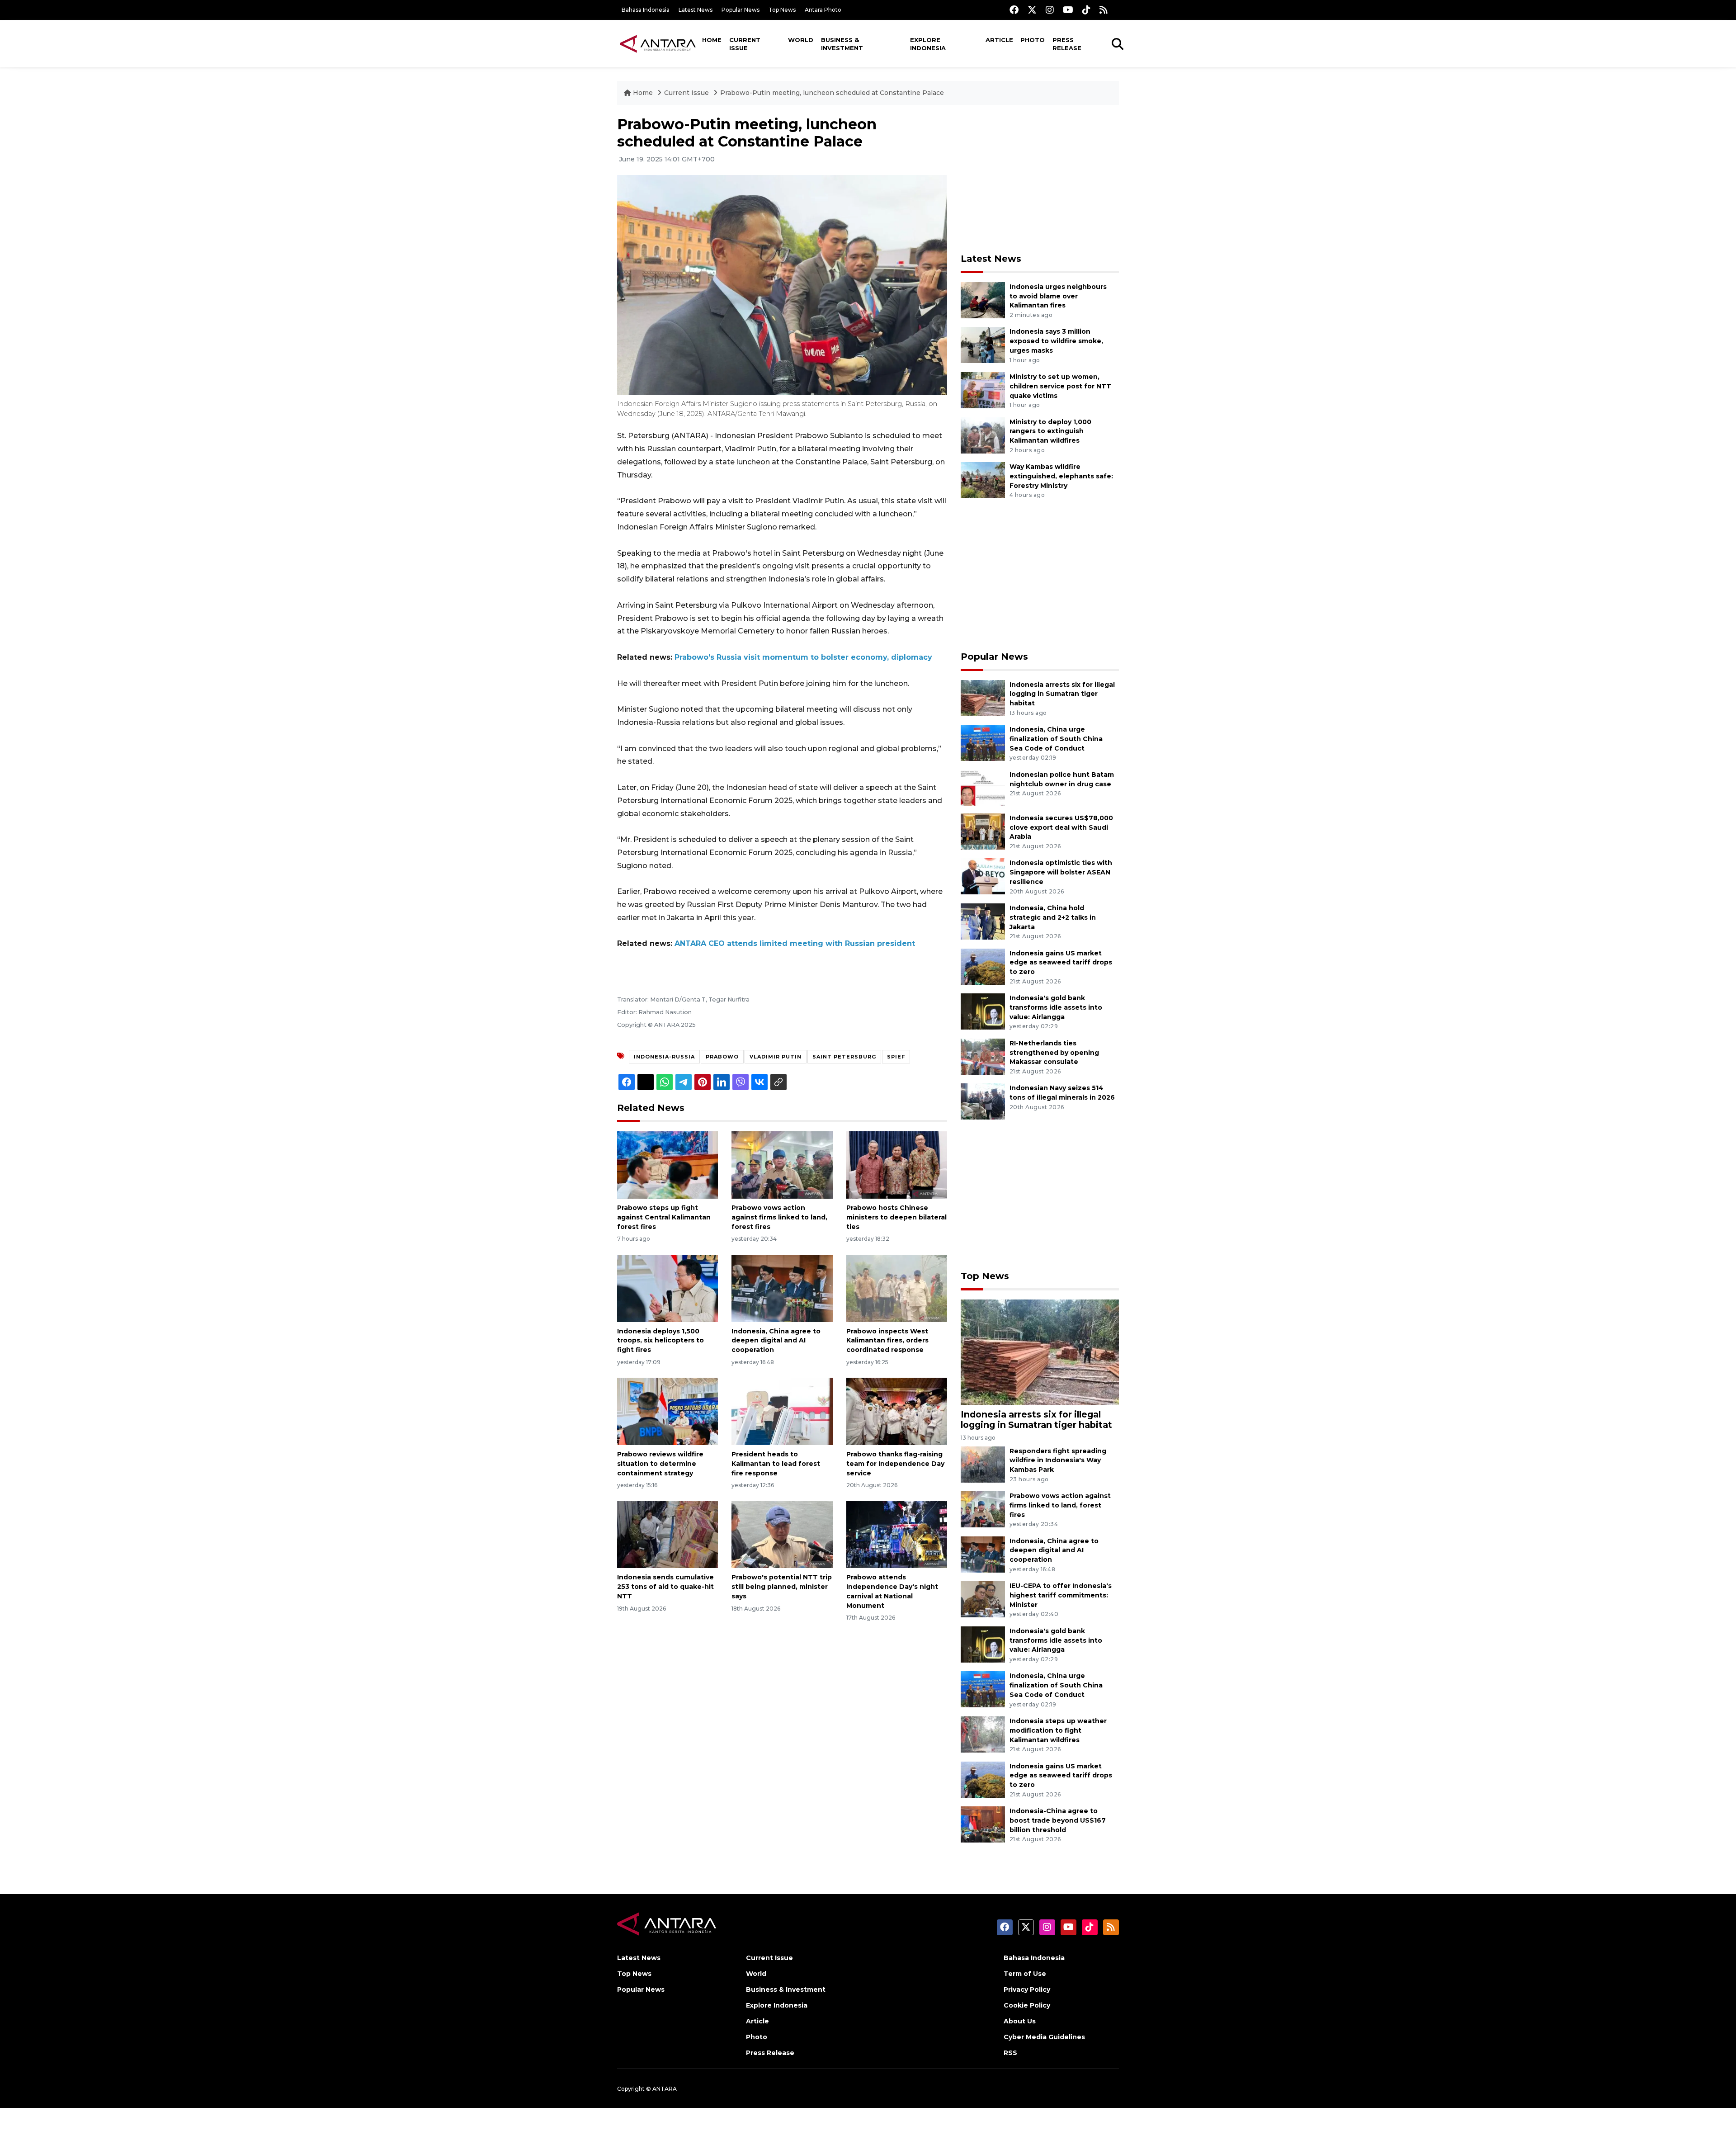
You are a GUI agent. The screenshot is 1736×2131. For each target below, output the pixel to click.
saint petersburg (844, 1057)
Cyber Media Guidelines (1044, 2037)
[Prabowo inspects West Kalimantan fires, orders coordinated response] (897, 1288)
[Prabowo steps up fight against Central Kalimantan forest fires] (668, 1165)
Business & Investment (842, 44)
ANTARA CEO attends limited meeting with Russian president (795, 943)
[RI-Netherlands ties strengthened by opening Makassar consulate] (983, 1056)
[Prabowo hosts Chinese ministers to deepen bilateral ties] (897, 1165)
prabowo (722, 1057)
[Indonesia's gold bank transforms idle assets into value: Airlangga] (983, 1011)
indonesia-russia (664, 1057)
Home (712, 40)
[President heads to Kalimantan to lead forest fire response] (782, 1411)
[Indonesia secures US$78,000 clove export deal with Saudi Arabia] (983, 831)
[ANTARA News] (658, 43)
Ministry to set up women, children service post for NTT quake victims (1060, 386)
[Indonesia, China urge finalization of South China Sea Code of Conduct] (983, 742)
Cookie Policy (1027, 2005)
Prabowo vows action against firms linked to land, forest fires (779, 1217)
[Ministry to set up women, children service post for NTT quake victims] (983, 390)
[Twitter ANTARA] (1032, 10)
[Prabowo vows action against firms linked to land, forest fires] (782, 1165)
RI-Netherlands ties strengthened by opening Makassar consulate (1054, 1053)
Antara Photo (823, 10)
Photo (1033, 40)
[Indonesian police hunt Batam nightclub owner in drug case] (983, 787)
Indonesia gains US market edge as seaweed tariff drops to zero (1061, 963)
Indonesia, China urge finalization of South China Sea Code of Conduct (1056, 739)
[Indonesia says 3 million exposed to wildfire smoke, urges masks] (983, 345)
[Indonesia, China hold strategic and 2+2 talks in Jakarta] (983, 921)
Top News (782, 10)
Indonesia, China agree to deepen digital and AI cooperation (776, 1341)
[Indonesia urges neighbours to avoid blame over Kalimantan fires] (983, 300)
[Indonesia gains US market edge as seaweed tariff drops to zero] (983, 966)
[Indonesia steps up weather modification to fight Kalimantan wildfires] (983, 1734)
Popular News (741, 10)
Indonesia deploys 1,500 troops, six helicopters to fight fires (660, 1341)
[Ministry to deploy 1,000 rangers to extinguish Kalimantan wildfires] (983, 435)
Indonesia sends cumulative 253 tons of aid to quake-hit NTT (665, 1587)
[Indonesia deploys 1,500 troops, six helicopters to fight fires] (668, 1288)
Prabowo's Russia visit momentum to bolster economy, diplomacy (803, 657)
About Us (1020, 2021)
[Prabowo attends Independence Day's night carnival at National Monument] (897, 1534)
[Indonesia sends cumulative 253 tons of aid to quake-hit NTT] (668, 1534)
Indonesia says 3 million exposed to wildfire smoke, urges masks (1056, 341)
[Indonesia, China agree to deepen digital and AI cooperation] (782, 1288)
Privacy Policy (1027, 1989)
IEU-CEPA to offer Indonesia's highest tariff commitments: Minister (1061, 1595)
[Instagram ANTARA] (1050, 10)
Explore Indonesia (928, 44)
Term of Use (1025, 1974)
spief (896, 1057)
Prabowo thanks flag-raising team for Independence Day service (895, 1464)
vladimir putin (776, 1057)
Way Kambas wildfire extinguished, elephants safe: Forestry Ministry (1061, 476)
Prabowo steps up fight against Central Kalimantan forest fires (664, 1217)
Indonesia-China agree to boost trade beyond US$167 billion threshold (1058, 1820)
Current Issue (745, 44)
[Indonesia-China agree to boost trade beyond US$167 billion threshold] (983, 1824)
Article (999, 40)
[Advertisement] (1040, 179)
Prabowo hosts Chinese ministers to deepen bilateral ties (896, 1217)
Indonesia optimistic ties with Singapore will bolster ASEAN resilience (1061, 872)
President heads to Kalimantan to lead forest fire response (776, 1464)
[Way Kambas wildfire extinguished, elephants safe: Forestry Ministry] (983, 480)
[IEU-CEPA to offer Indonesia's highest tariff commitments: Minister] (983, 1599)
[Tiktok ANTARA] (1086, 10)
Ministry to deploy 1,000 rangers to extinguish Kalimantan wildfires (1050, 431)
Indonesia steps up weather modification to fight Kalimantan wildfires (1058, 1730)
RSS (1010, 2053)
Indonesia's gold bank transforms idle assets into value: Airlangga (1056, 1007)
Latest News (696, 10)
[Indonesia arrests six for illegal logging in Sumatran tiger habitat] (983, 697)
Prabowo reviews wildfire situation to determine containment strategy (660, 1464)
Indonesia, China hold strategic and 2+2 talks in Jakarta (1053, 917)
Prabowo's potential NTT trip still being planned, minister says (782, 1587)
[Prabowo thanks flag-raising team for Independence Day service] (897, 1411)
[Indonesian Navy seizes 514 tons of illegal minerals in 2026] (983, 1101)
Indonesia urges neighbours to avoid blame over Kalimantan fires (1058, 296)
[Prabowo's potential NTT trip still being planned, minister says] (782, 1534)
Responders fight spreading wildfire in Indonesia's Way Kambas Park (1058, 1460)
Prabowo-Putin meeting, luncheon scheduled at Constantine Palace (832, 93)
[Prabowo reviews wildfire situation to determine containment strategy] (668, 1411)
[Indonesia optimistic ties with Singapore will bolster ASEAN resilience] (983, 876)
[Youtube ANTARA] (1068, 10)
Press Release (1067, 44)
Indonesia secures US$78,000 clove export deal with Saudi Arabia (1061, 827)
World (801, 40)
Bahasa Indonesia (646, 10)
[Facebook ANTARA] (1014, 10)
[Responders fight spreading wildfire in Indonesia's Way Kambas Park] (983, 1464)
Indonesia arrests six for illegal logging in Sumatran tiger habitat (1062, 694)
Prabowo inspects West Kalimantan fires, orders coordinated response (887, 1341)
